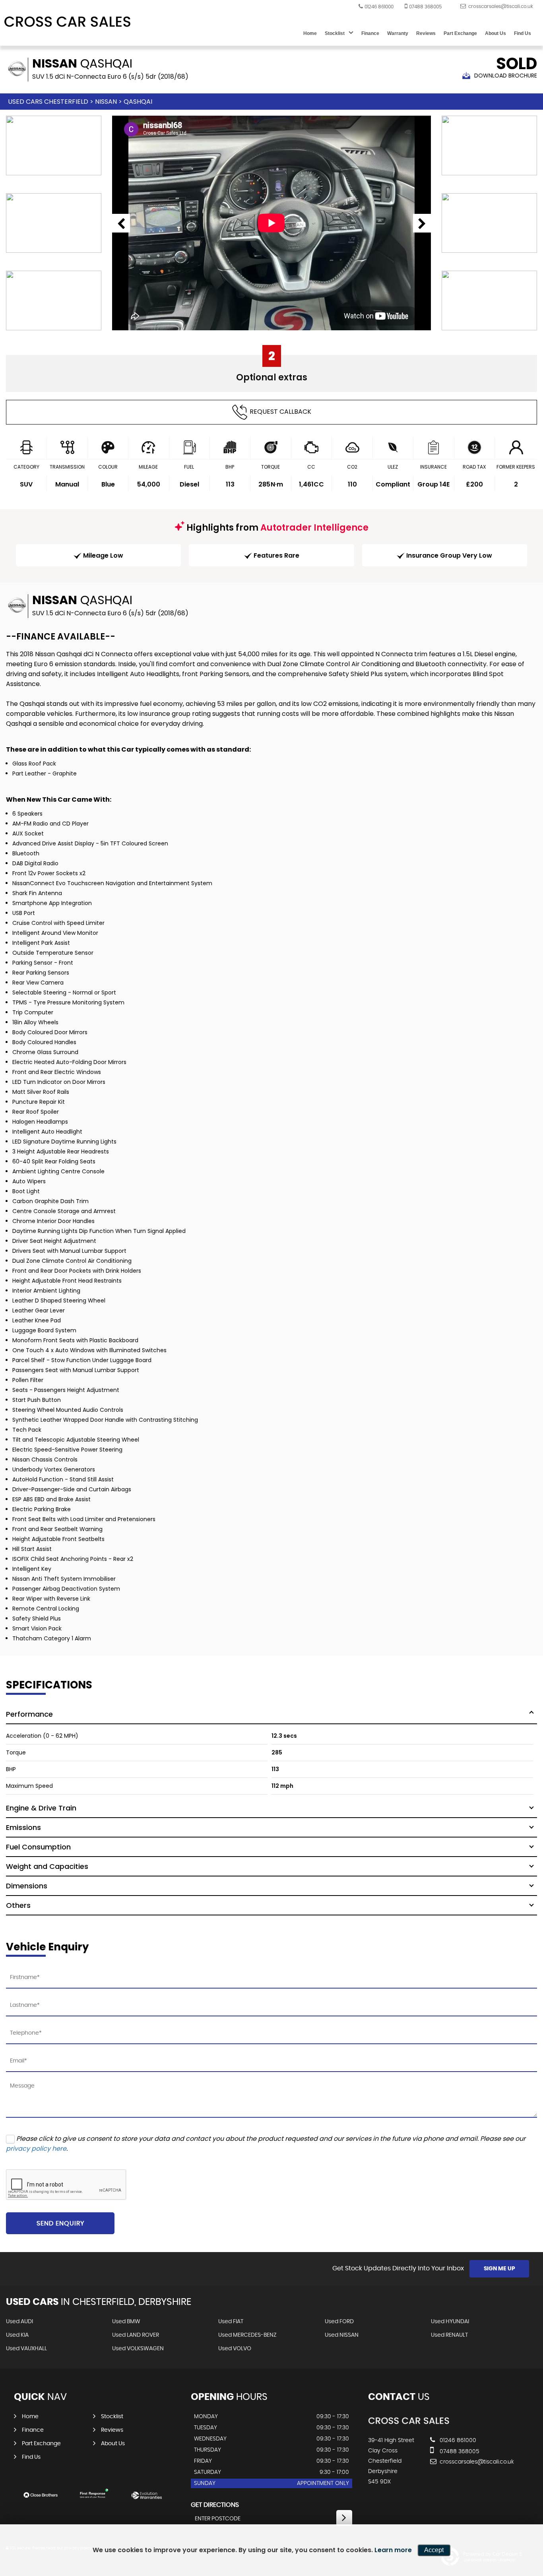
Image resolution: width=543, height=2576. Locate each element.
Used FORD (339, 2322)
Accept (434, 2550)
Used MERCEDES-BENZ (247, 2335)
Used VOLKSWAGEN (138, 2349)
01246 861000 (379, 7)
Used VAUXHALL (26, 2349)
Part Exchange (460, 33)
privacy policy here (36, 2149)
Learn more (393, 2550)
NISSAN (106, 102)
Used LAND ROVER (136, 2335)
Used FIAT (231, 2322)
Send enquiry (60, 2223)
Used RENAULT (449, 2335)
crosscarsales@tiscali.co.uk (476, 2462)
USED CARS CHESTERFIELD (48, 102)
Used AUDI (19, 2322)
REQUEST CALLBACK (280, 412)
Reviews (426, 33)
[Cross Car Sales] (68, 22)
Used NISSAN (342, 2335)
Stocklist (335, 33)
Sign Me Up (499, 2269)
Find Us (523, 33)
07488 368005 (425, 7)
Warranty (398, 33)
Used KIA (17, 2335)
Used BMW (126, 2322)
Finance (370, 33)
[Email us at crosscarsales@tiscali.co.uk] (497, 6)
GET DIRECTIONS (215, 2505)
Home (310, 33)
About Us (495, 33)
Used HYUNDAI (450, 2322)
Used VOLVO (235, 2349)
